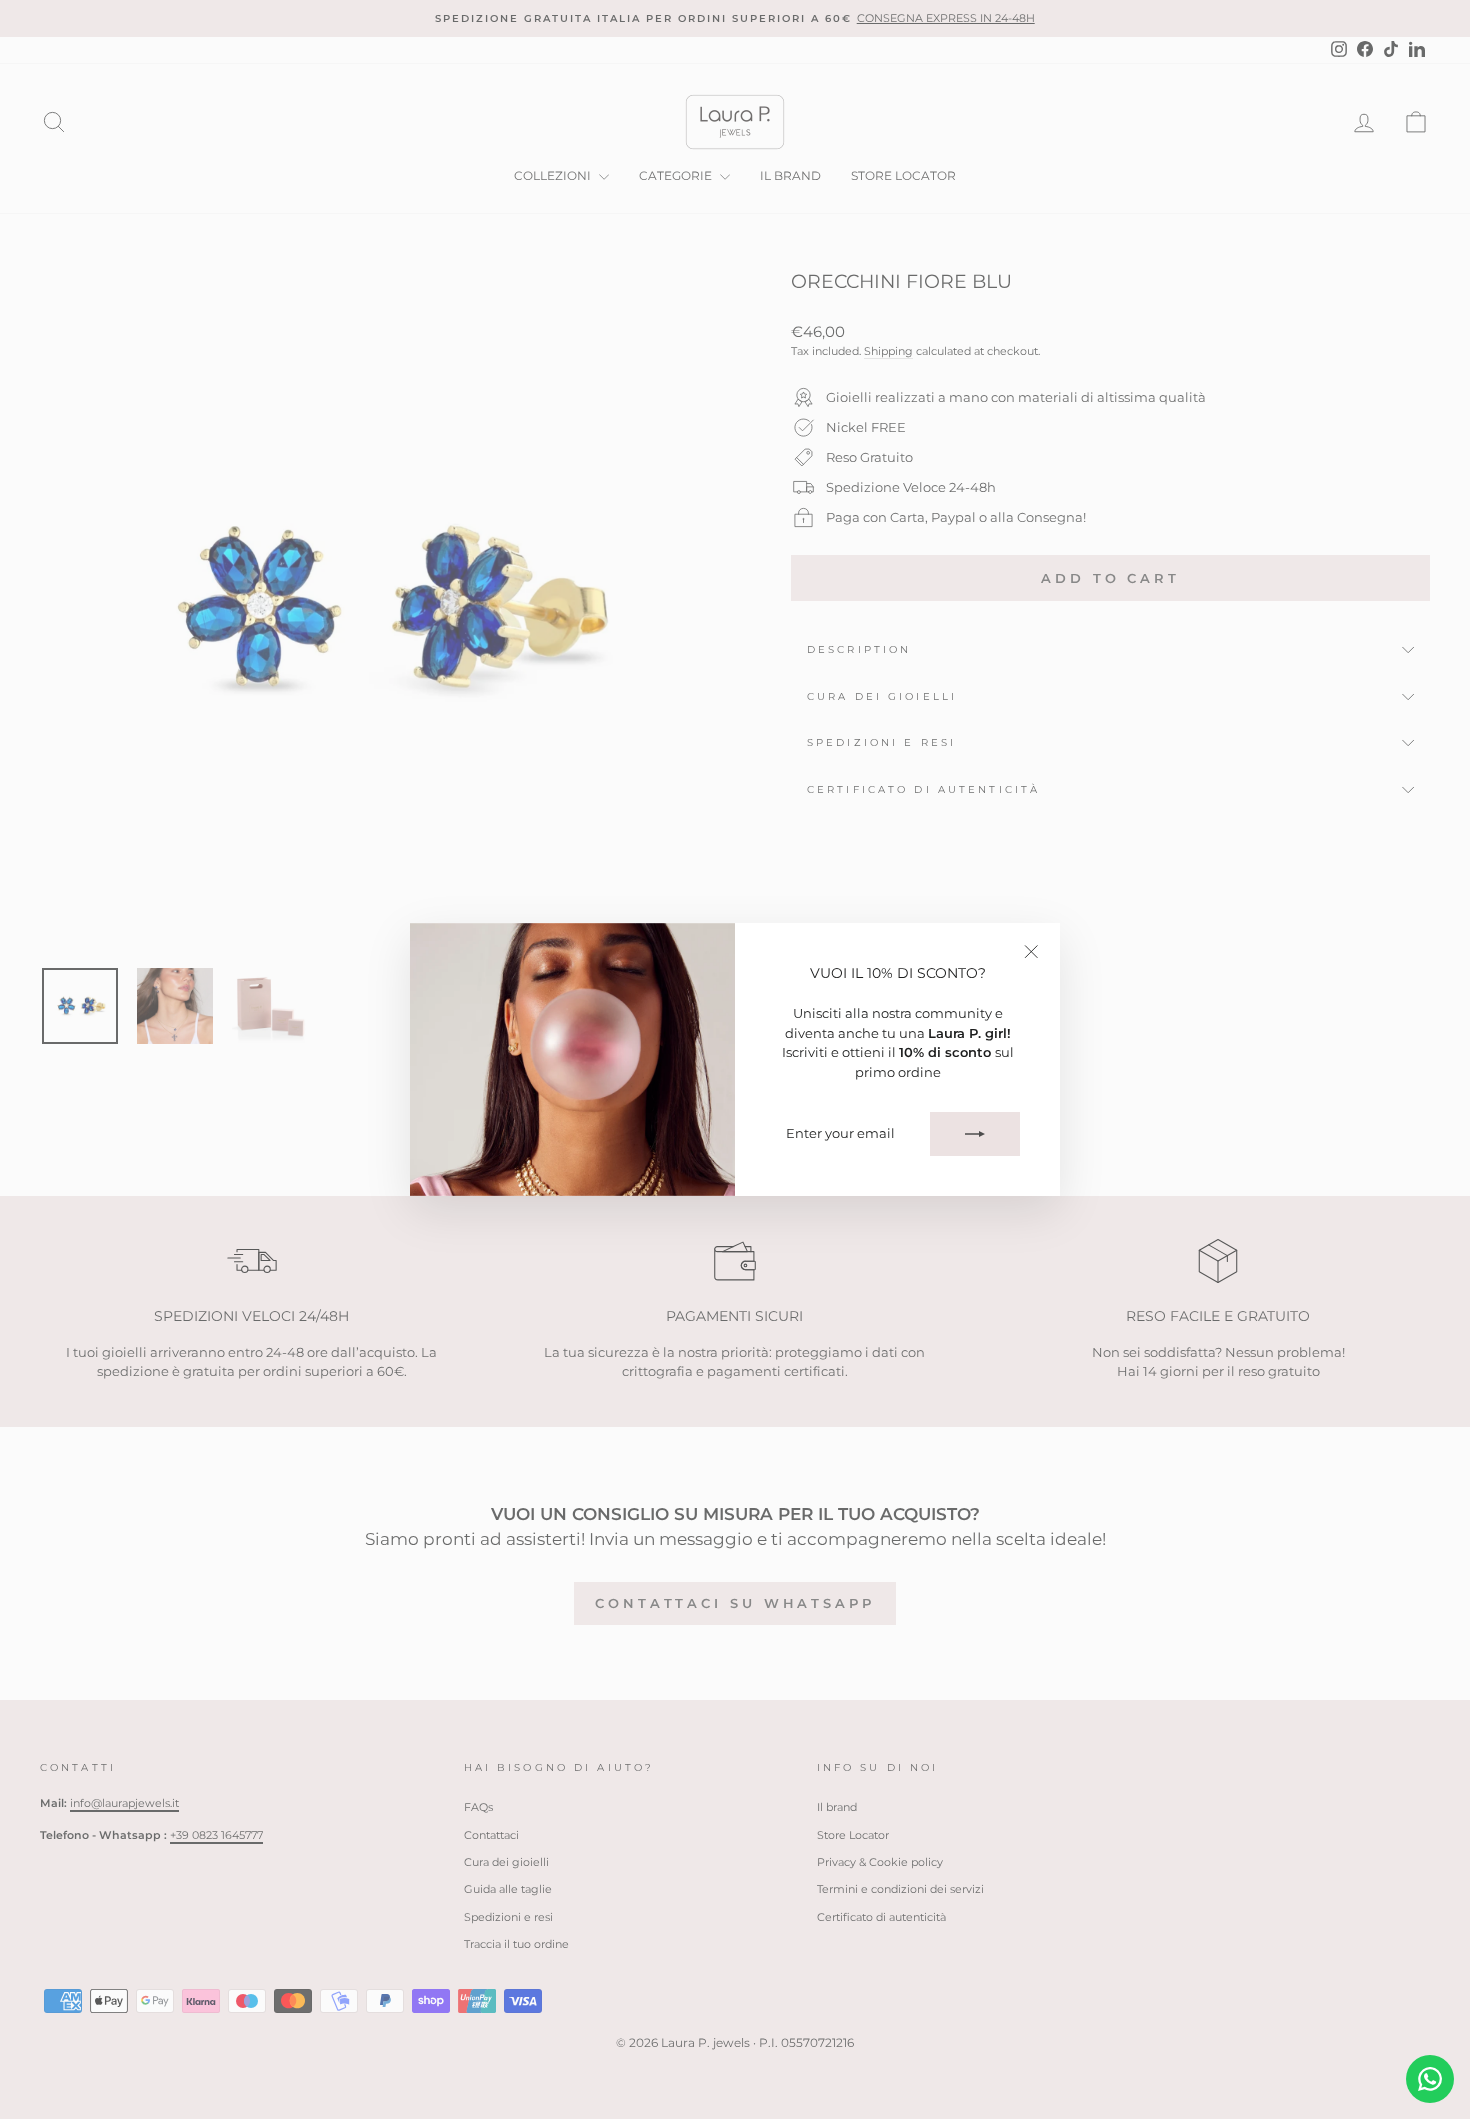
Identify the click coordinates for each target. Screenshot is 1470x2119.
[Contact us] (1430, 2079)
